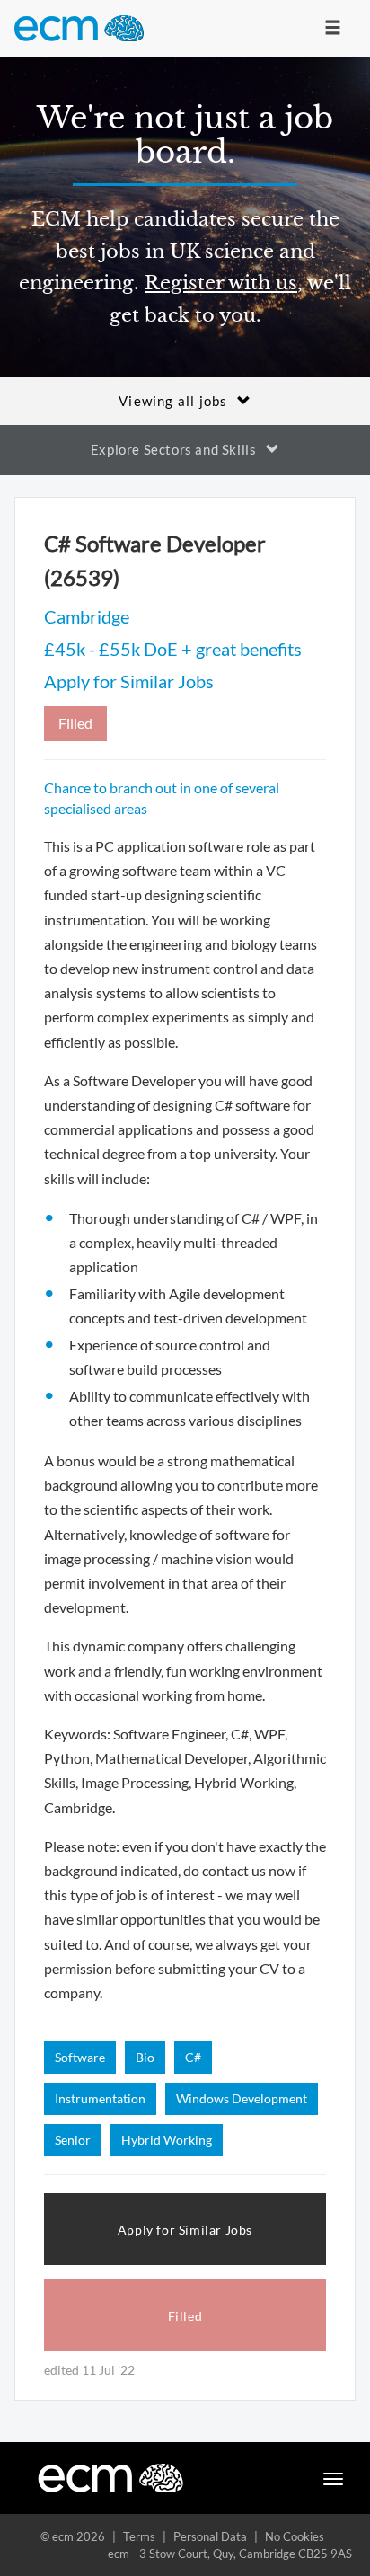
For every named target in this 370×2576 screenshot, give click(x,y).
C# (193, 2057)
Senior (73, 2140)
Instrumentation (100, 2098)
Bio (145, 2057)
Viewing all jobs (173, 401)
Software (80, 2057)
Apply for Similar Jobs (129, 681)
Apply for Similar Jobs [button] (185, 2230)
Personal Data (210, 2536)
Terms (139, 2536)
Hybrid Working (167, 2140)
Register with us (221, 283)
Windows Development (242, 2098)
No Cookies (295, 2536)
